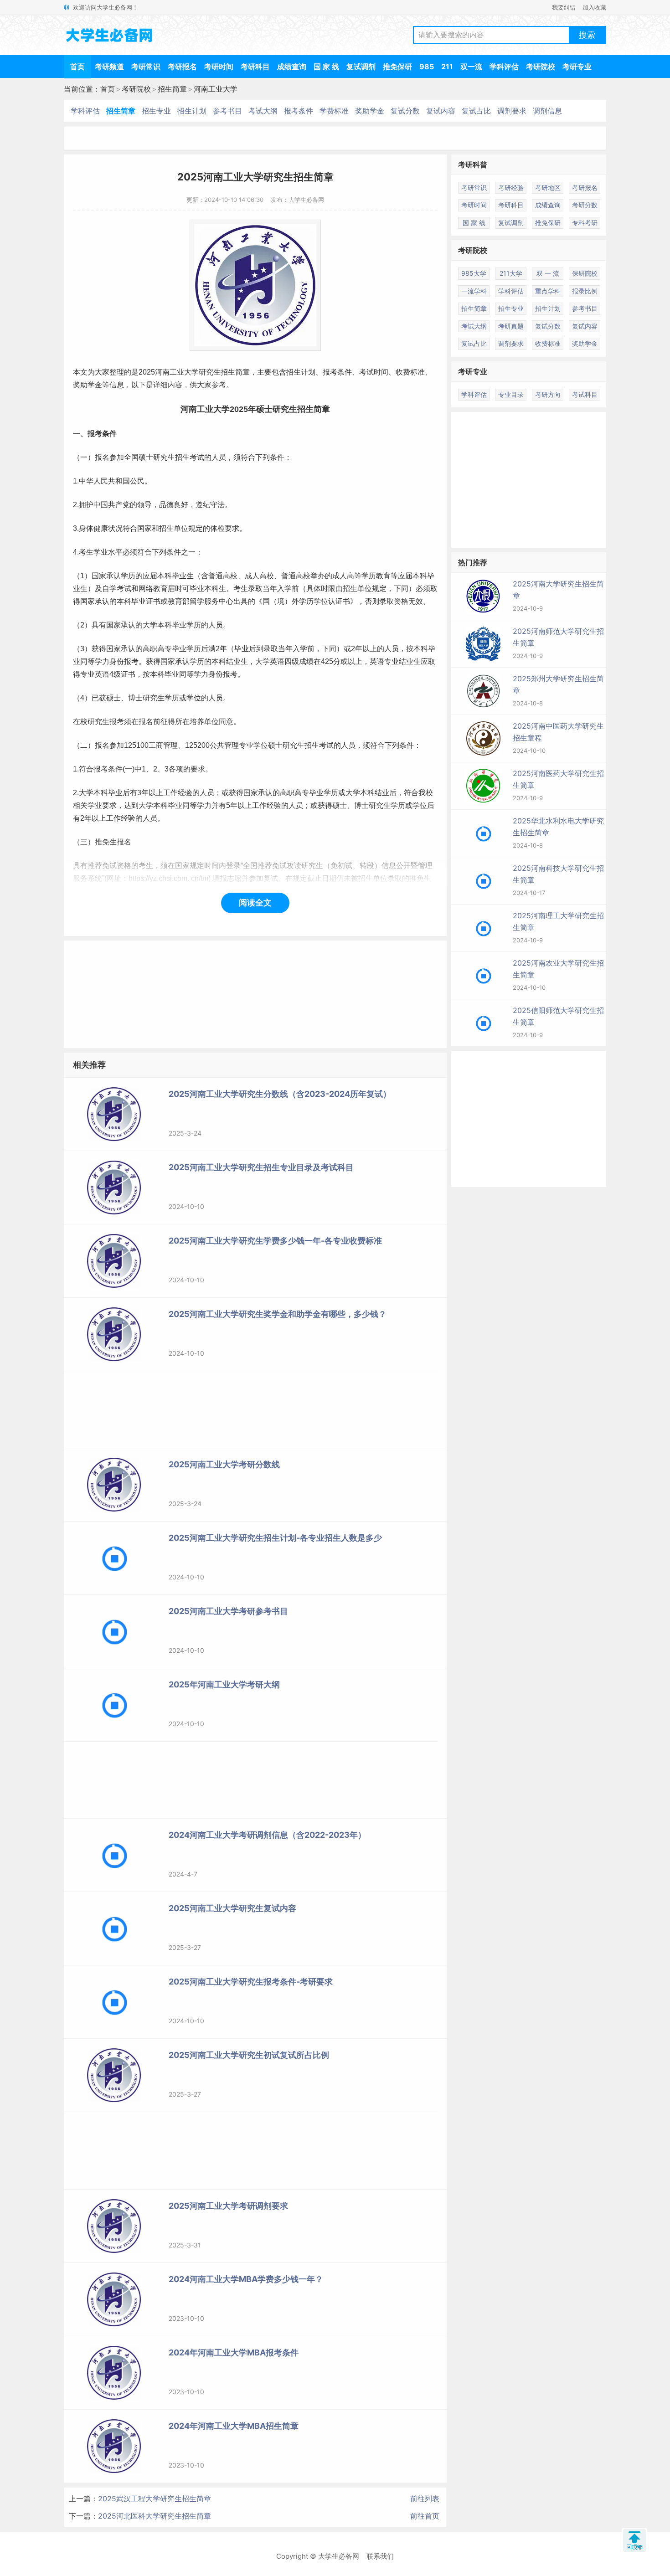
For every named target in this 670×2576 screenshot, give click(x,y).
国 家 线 (326, 67)
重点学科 (548, 291)
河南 (162, 372)
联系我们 (380, 2556)
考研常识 (146, 67)
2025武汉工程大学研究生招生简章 (155, 2499)
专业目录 (511, 394)
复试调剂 (361, 67)
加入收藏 (594, 7)
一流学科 (474, 291)
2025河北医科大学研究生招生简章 (155, 2516)
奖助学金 (370, 111)
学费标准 (334, 111)
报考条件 (299, 111)
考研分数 (585, 205)
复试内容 (441, 111)
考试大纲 (263, 111)
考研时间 (219, 67)
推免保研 (397, 67)
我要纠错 (564, 7)
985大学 (474, 273)
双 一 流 (548, 273)
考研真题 (511, 326)
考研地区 (548, 188)
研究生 (210, 372)
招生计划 (192, 111)
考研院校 (541, 67)
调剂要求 (512, 111)
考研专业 (577, 67)
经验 (185, 793)
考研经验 (511, 188)
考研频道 (109, 67)
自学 (109, 589)
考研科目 (255, 67)
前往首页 (425, 2516)
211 (447, 67)
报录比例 (585, 291)
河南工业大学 (216, 89)
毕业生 (183, 576)
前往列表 (425, 2499)
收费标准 (410, 372)
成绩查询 (292, 67)
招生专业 (156, 111)
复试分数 (405, 111)
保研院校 (585, 273)
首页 (77, 67)
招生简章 (172, 89)
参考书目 (227, 111)
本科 (165, 576)
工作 (170, 793)
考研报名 (182, 67)
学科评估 (504, 67)
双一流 (471, 67)
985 (427, 67)
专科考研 (585, 223)
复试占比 (476, 111)
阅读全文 (255, 902)
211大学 (511, 273)
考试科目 (585, 394)
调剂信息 (547, 111)
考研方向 (548, 394)
